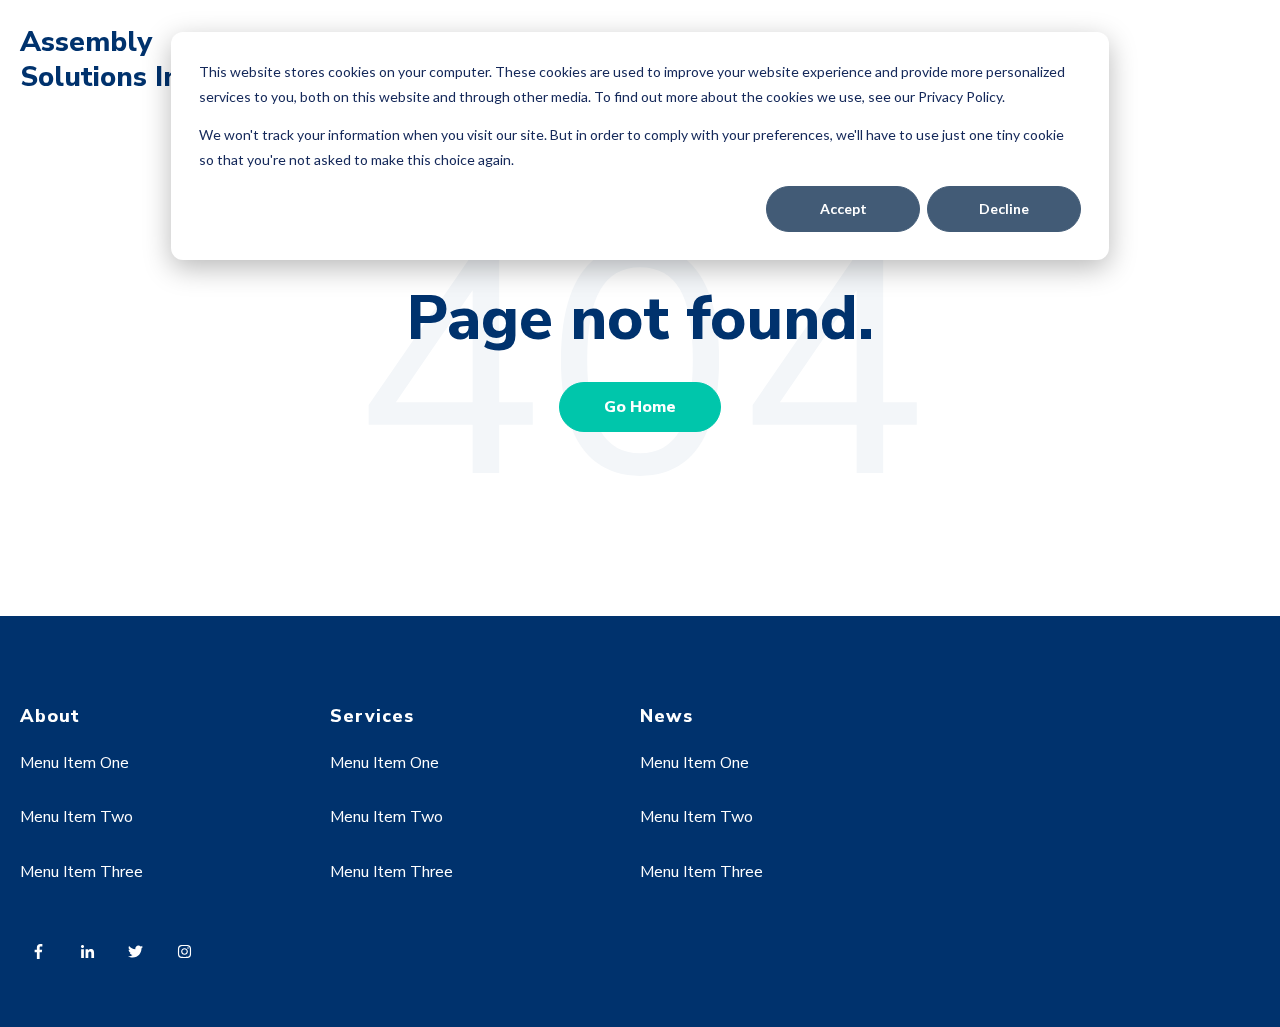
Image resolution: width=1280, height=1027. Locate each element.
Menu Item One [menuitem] (74, 763)
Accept (843, 208)
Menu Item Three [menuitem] (81, 872)
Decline (1004, 208)
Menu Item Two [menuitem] (76, 817)
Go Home (640, 407)
